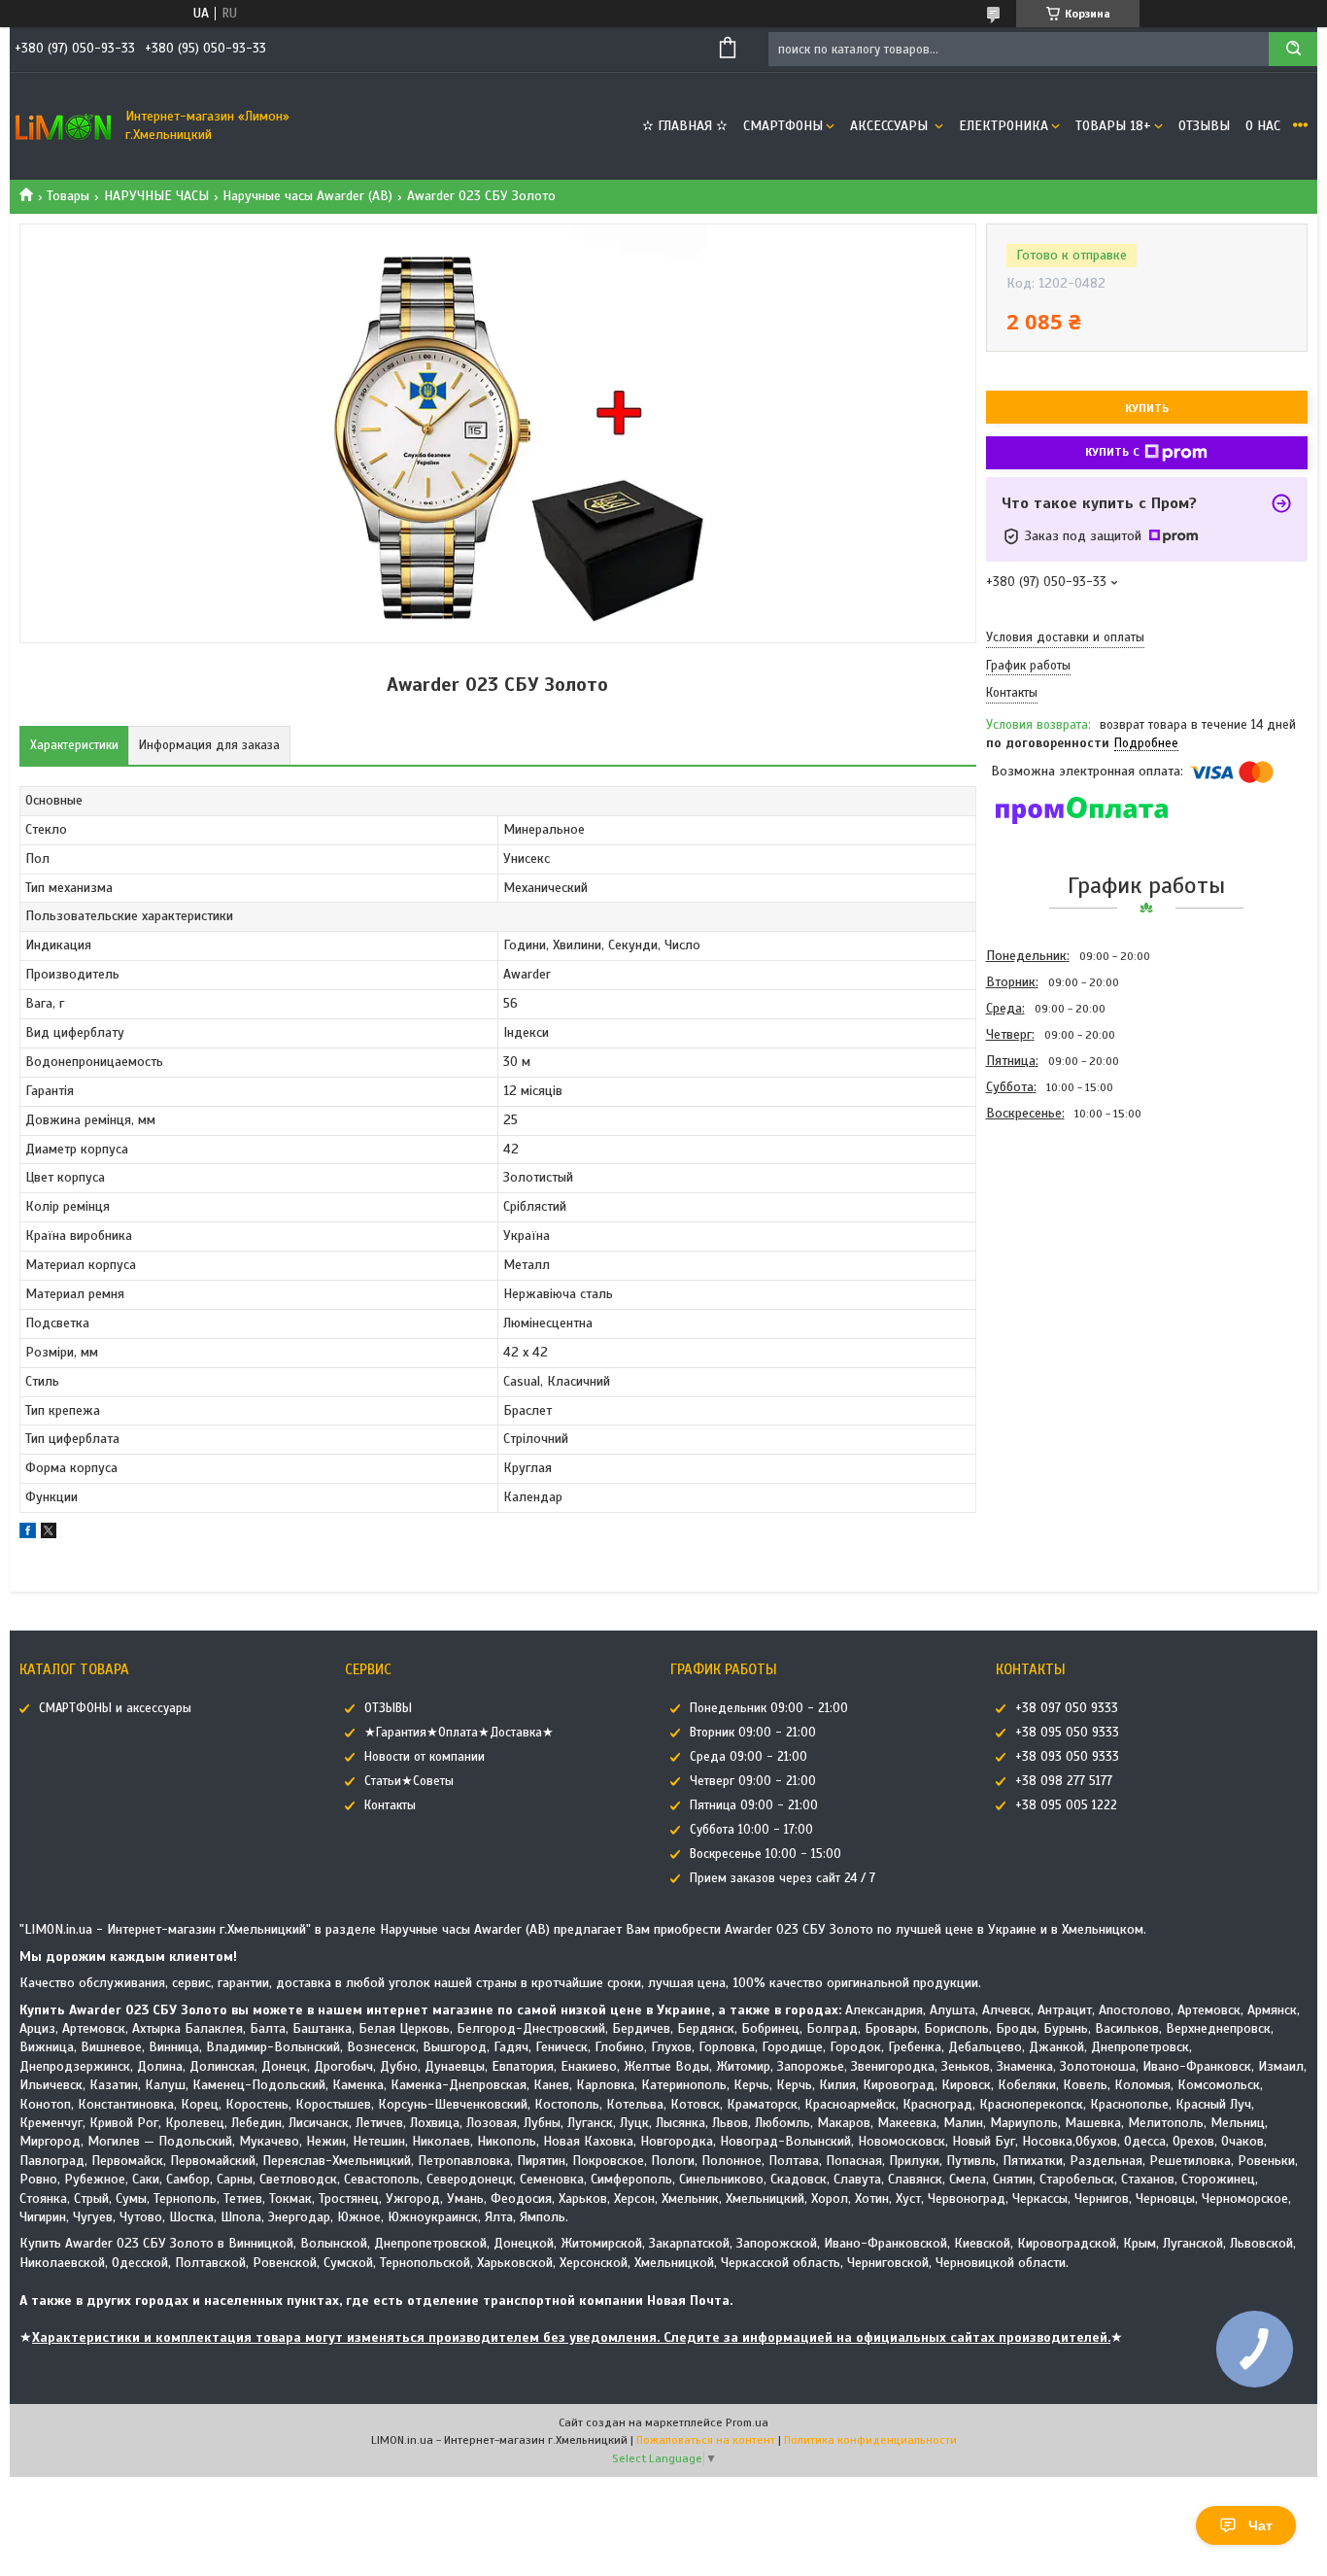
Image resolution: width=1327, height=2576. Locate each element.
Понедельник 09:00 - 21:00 (769, 1708)
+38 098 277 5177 (1064, 1781)
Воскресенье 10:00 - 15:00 (766, 1854)
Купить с (1112, 452)
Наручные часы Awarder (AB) (307, 196)
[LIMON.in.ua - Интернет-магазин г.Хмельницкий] (63, 126)
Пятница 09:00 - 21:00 (754, 1805)
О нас (1263, 126)
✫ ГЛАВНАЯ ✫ (685, 126)
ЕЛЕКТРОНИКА (1004, 126)
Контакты (390, 1805)
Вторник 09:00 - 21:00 (753, 1733)
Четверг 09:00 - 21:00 (753, 1781)
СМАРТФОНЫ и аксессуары (115, 1708)
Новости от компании (425, 1757)
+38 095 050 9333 (1067, 1733)
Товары (68, 196)
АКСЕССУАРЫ (891, 126)
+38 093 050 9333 (1067, 1757)
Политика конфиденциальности (870, 2440)
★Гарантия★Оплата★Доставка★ (459, 1733)
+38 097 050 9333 (1067, 1708)
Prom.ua (747, 2422)
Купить (1147, 408)
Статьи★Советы (409, 1781)
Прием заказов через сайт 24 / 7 (783, 1878)
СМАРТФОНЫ (783, 126)
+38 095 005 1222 (1066, 1805)
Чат (1260, 2525)
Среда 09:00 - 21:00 (749, 1757)
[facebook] (28, 1534)
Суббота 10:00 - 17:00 (751, 1830)
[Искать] (1293, 49)
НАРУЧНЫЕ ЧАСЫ (156, 196)
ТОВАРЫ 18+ (1113, 126)
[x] (49, 1534)
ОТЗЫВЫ (1204, 126)
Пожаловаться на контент (706, 2440)
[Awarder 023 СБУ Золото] (1055, 1231)
